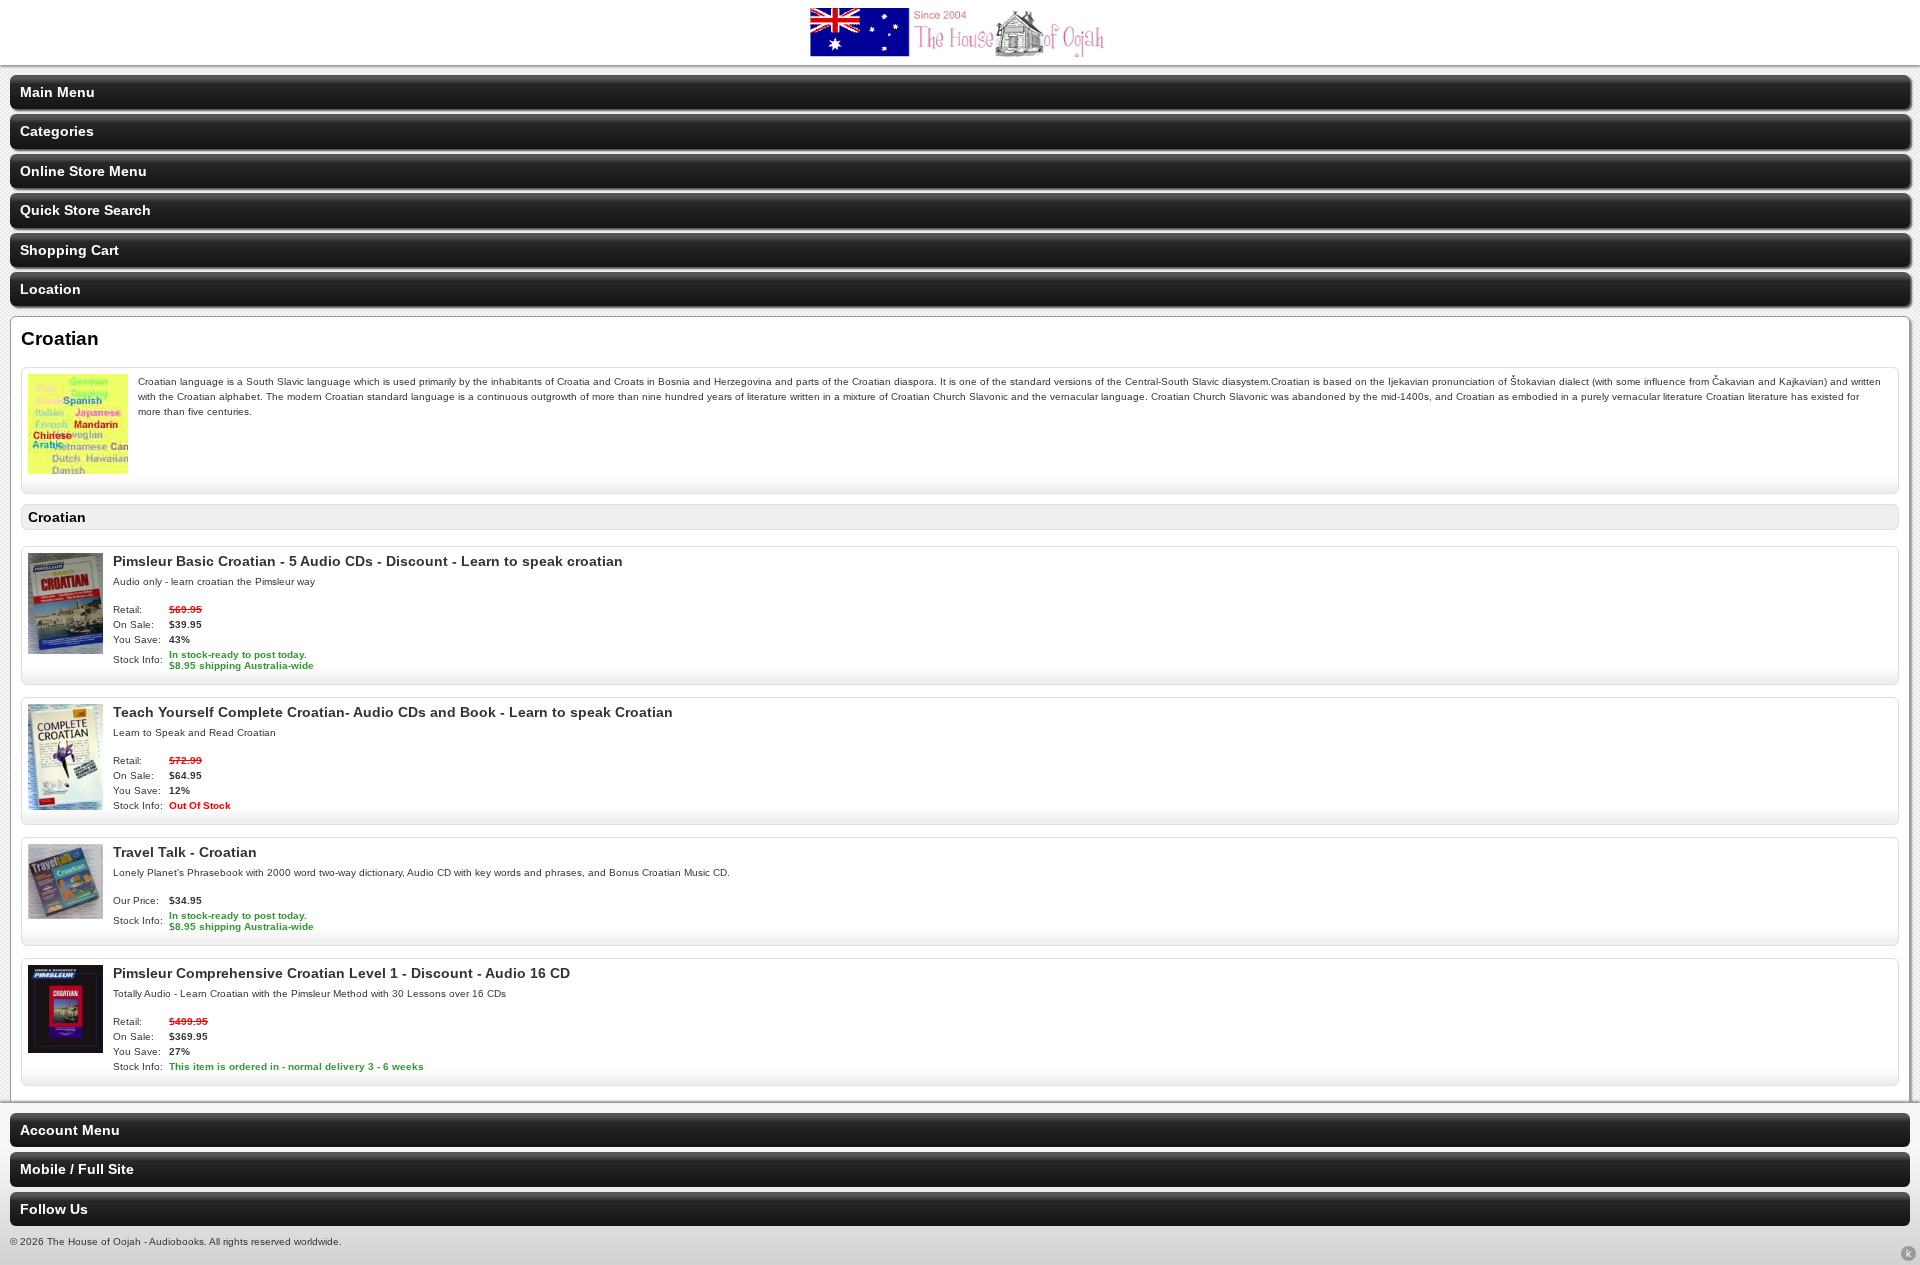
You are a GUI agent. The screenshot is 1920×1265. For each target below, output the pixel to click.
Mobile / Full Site (77, 1169)
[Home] (960, 52)
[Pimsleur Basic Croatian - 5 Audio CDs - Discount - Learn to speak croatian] (65, 649)
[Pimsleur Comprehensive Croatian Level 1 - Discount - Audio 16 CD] (65, 1048)
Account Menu (70, 1130)
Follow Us (54, 1209)
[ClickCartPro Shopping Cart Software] (1908, 1257)
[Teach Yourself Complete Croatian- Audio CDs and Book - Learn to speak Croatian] (65, 805)
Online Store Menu (83, 171)
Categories (57, 131)
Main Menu (57, 92)
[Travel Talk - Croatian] (65, 914)
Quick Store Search (85, 210)
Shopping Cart (69, 250)
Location (50, 289)
